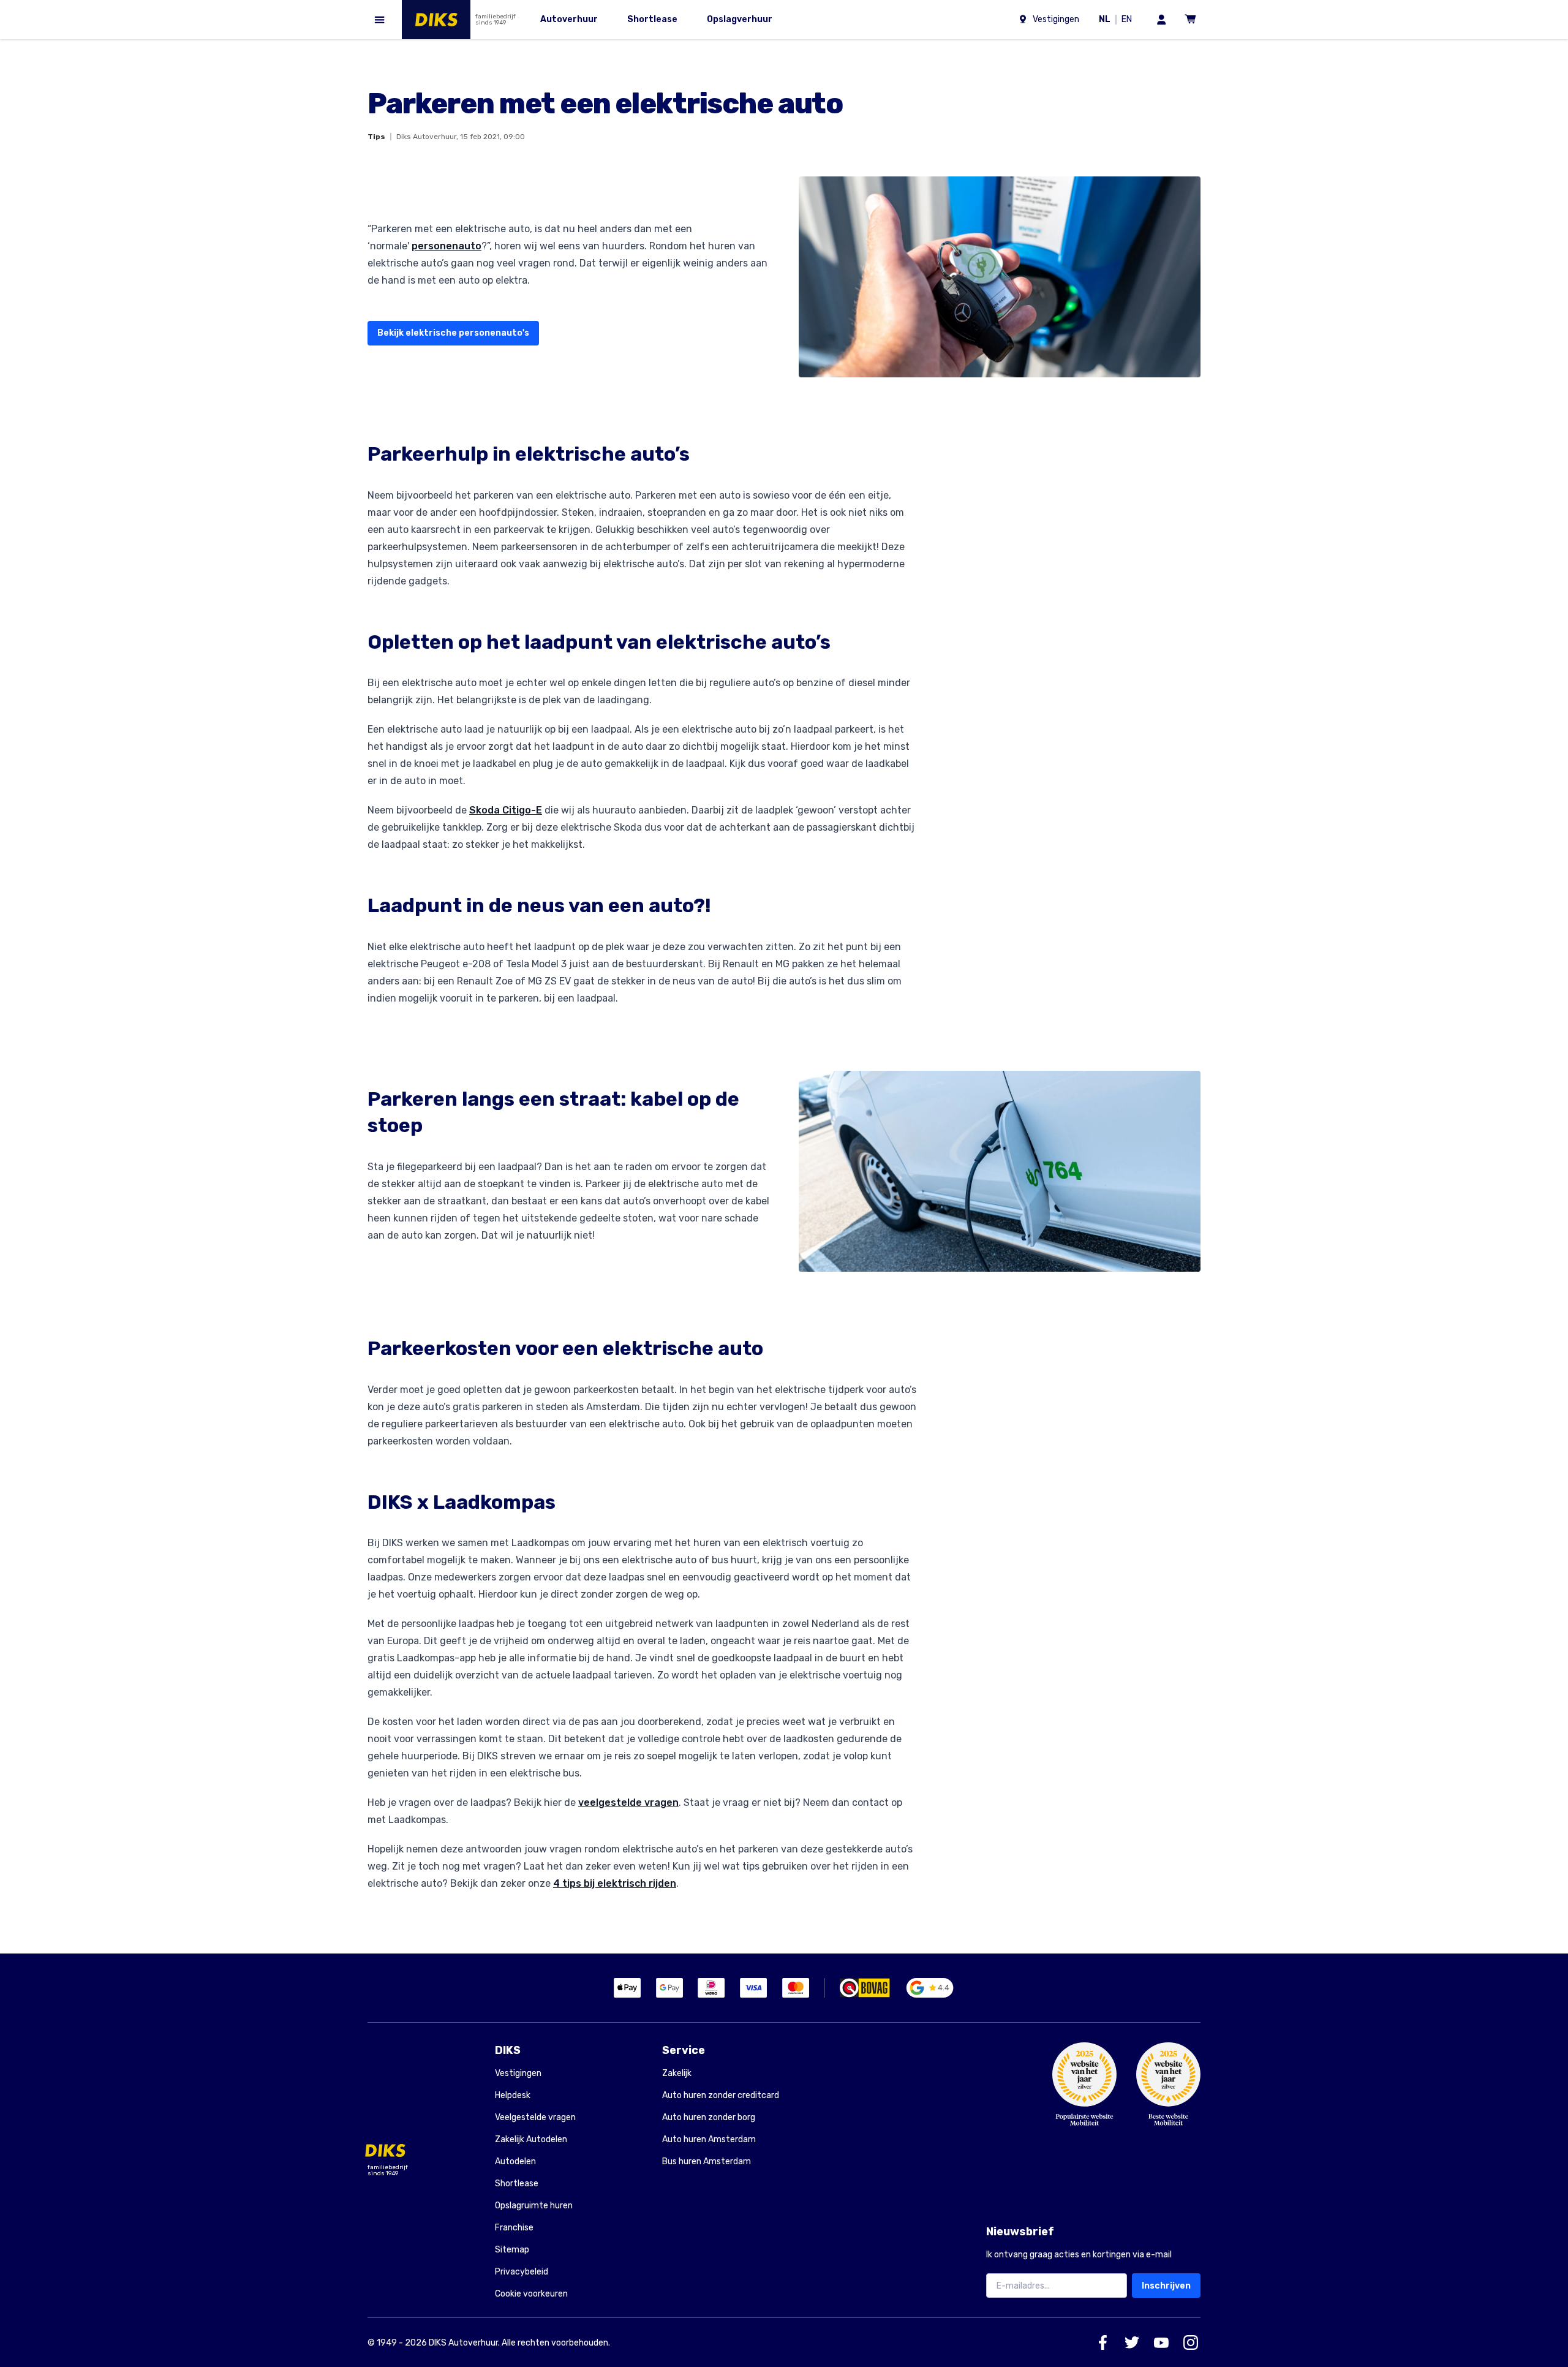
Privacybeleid (522, 2272)
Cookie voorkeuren (531, 2294)
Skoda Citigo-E (506, 810)
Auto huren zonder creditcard (721, 2095)
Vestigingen (518, 2073)
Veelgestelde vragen (535, 2117)
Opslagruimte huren (534, 2206)
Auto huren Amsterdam (709, 2139)
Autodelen (515, 2161)
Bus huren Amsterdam (707, 2161)
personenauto (447, 246)
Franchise (514, 2228)
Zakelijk (677, 2073)
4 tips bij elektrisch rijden (615, 1883)
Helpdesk (513, 2095)
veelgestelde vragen (628, 1803)
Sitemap (512, 2250)
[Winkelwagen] (1191, 20)
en (1129, 21)
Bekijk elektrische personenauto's (453, 333)
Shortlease (517, 2184)
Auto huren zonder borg (709, 2117)
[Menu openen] (380, 20)
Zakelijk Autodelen (531, 2139)
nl (1107, 21)
